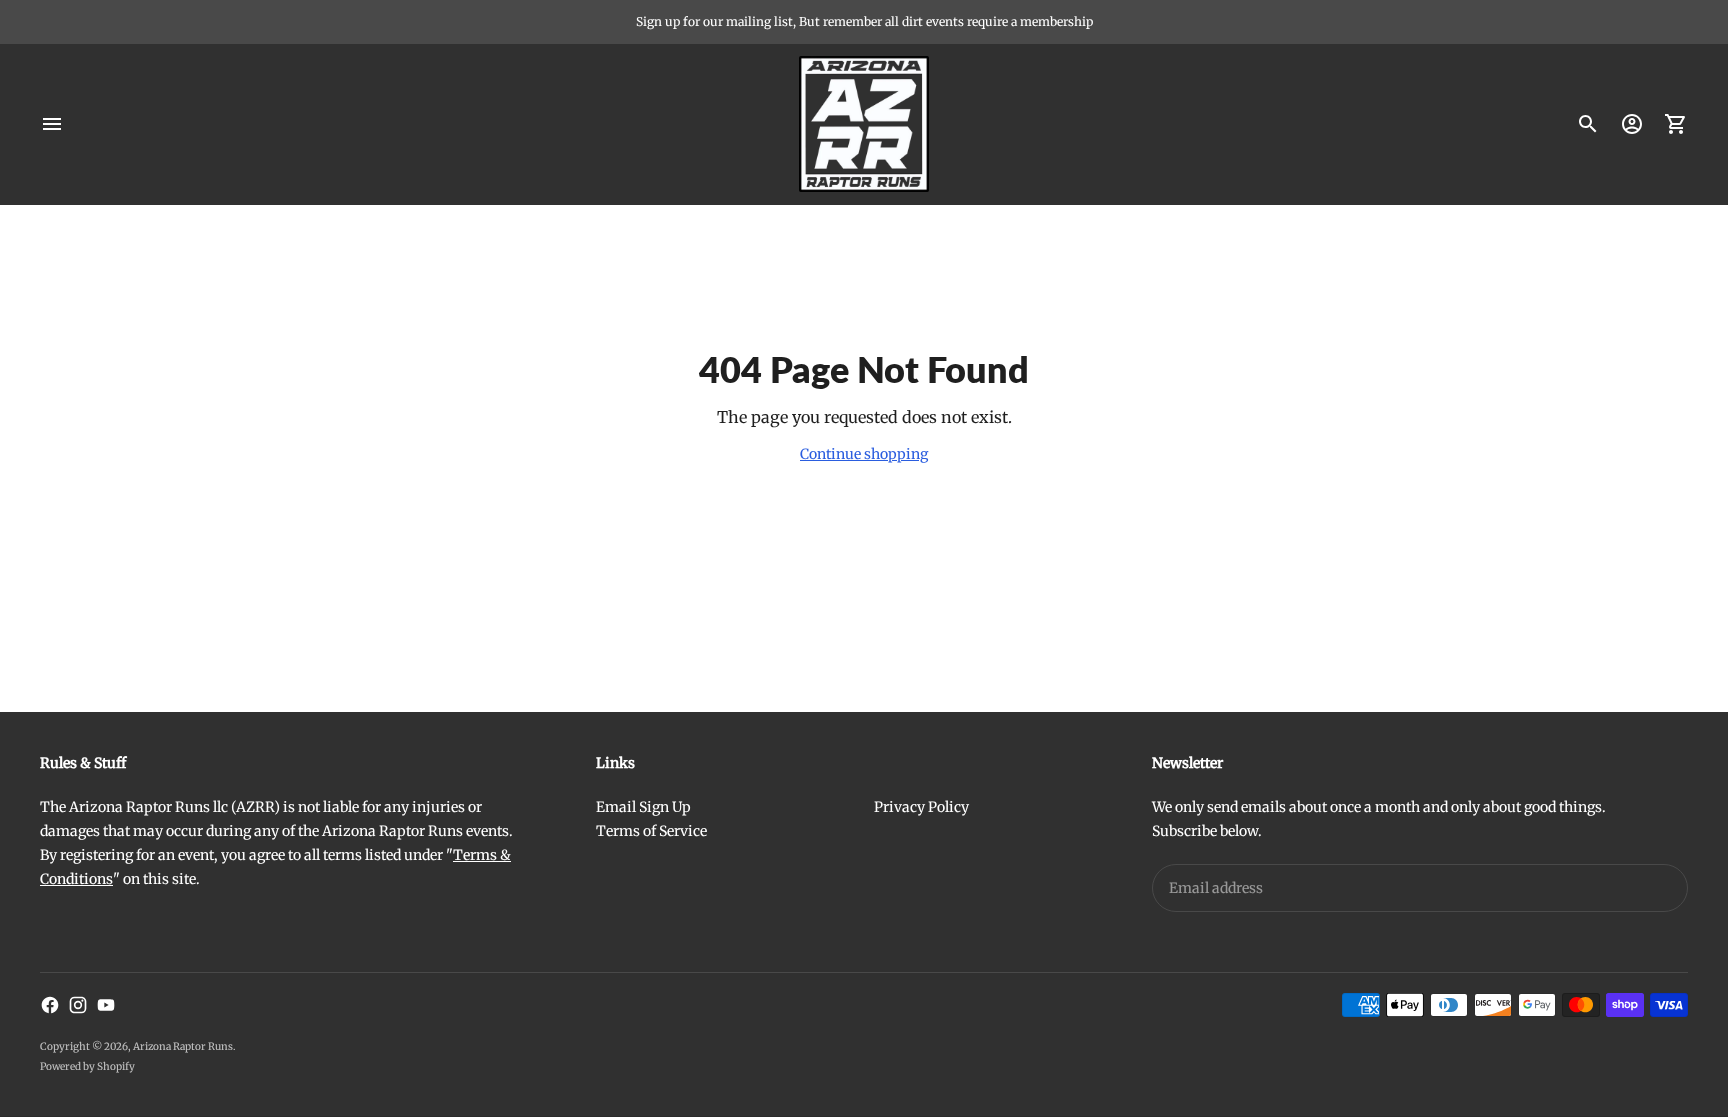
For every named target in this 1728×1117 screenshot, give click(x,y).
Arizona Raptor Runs (183, 1046)
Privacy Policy (921, 807)
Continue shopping (864, 454)
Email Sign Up (643, 807)
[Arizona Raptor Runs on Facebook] (50, 1005)
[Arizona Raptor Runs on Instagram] (78, 1005)
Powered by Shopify (87, 1066)
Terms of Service (651, 831)
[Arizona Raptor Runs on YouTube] (106, 1005)
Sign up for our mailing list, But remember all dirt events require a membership (864, 21)
